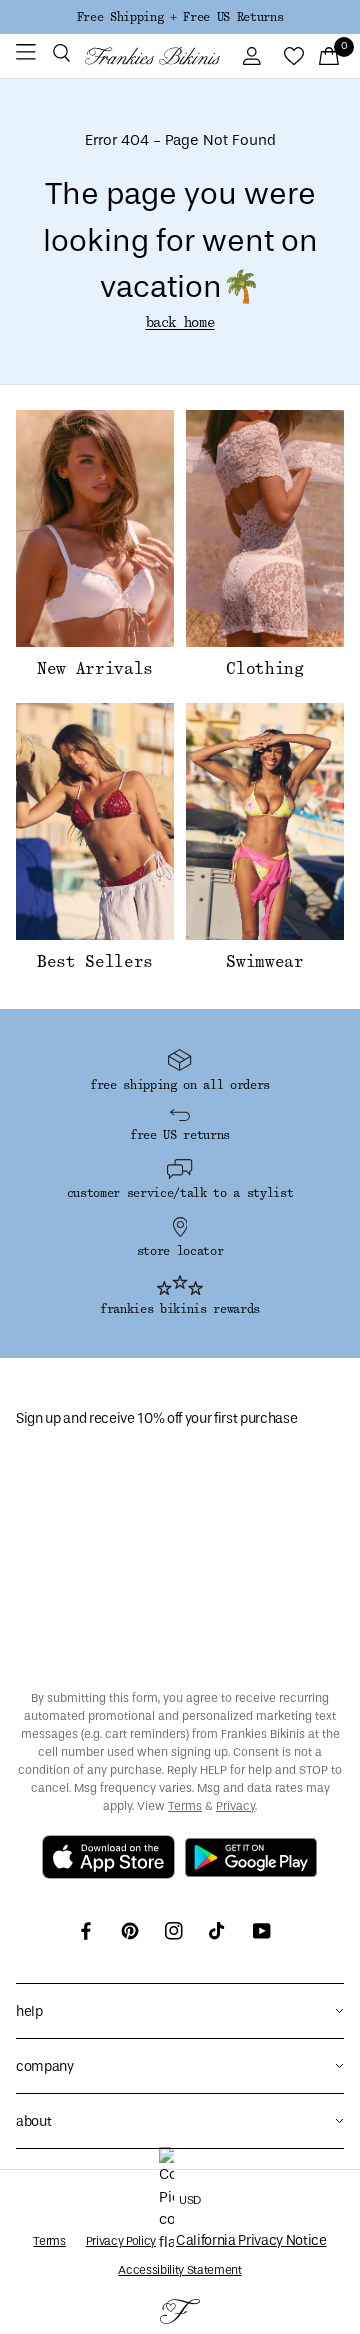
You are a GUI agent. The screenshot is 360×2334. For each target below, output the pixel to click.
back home (180, 323)
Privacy (235, 1806)
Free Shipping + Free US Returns (180, 17)
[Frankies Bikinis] (152, 56)
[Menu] (26, 56)
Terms (185, 1806)
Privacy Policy (121, 2241)
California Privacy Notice (251, 2240)
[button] (61, 56)
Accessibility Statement (179, 2270)
